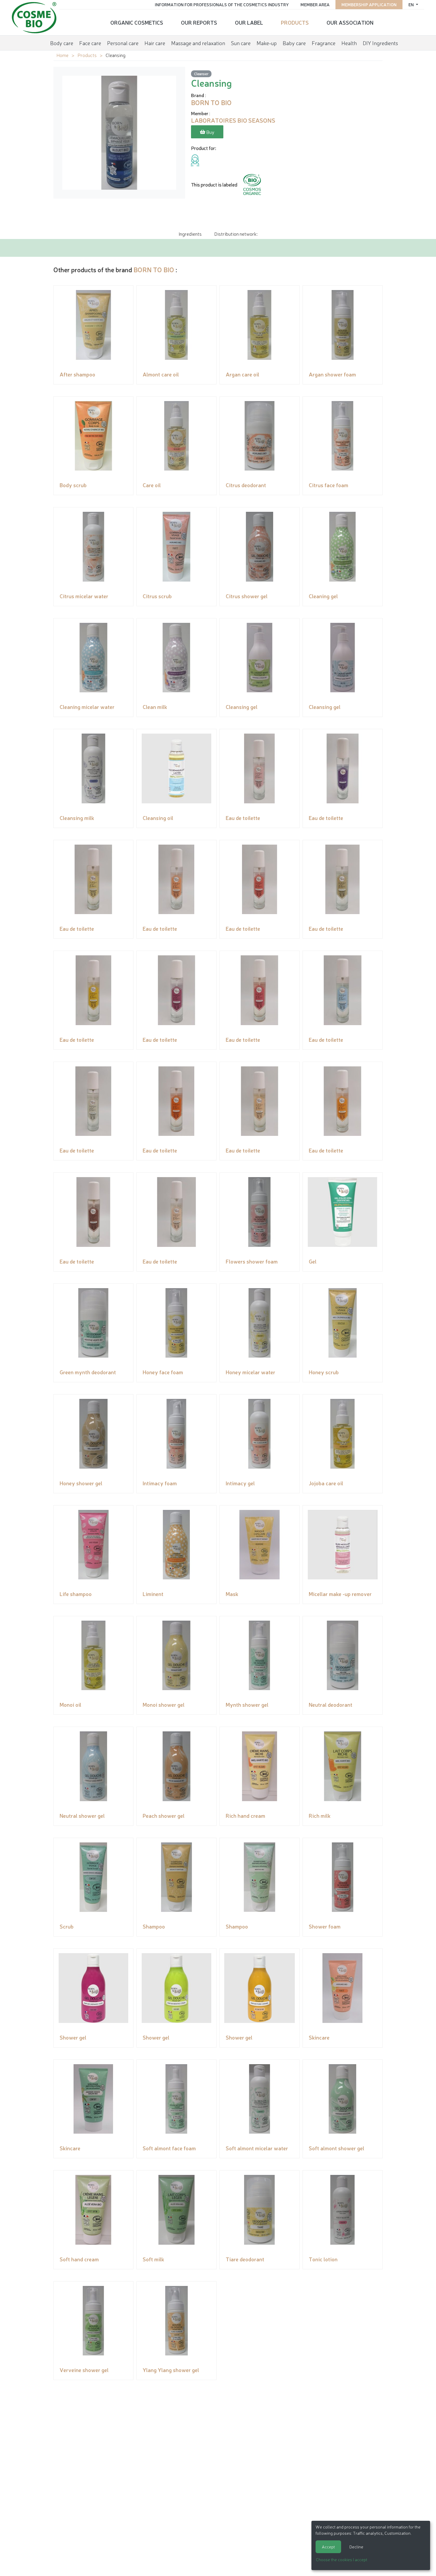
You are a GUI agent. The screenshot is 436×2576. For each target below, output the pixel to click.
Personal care (123, 43)
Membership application (369, 4)
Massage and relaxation (198, 43)
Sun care (241, 43)
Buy (210, 132)
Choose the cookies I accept (342, 2559)
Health (349, 43)
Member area (315, 4)
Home (62, 55)
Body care (62, 43)
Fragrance (324, 43)
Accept (328, 2547)
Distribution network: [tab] (236, 234)
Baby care (294, 43)
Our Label (249, 22)
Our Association (350, 22)
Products (295, 22)
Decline (356, 2547)
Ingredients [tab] (190, 234)
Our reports (199, 22)
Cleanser (201, 73)
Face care (90, 43)
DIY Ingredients (380, 43)
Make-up (267, 43)
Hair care (155, 43)
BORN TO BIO (154, 269)
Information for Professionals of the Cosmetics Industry (222, 4)
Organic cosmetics (137, 22)
